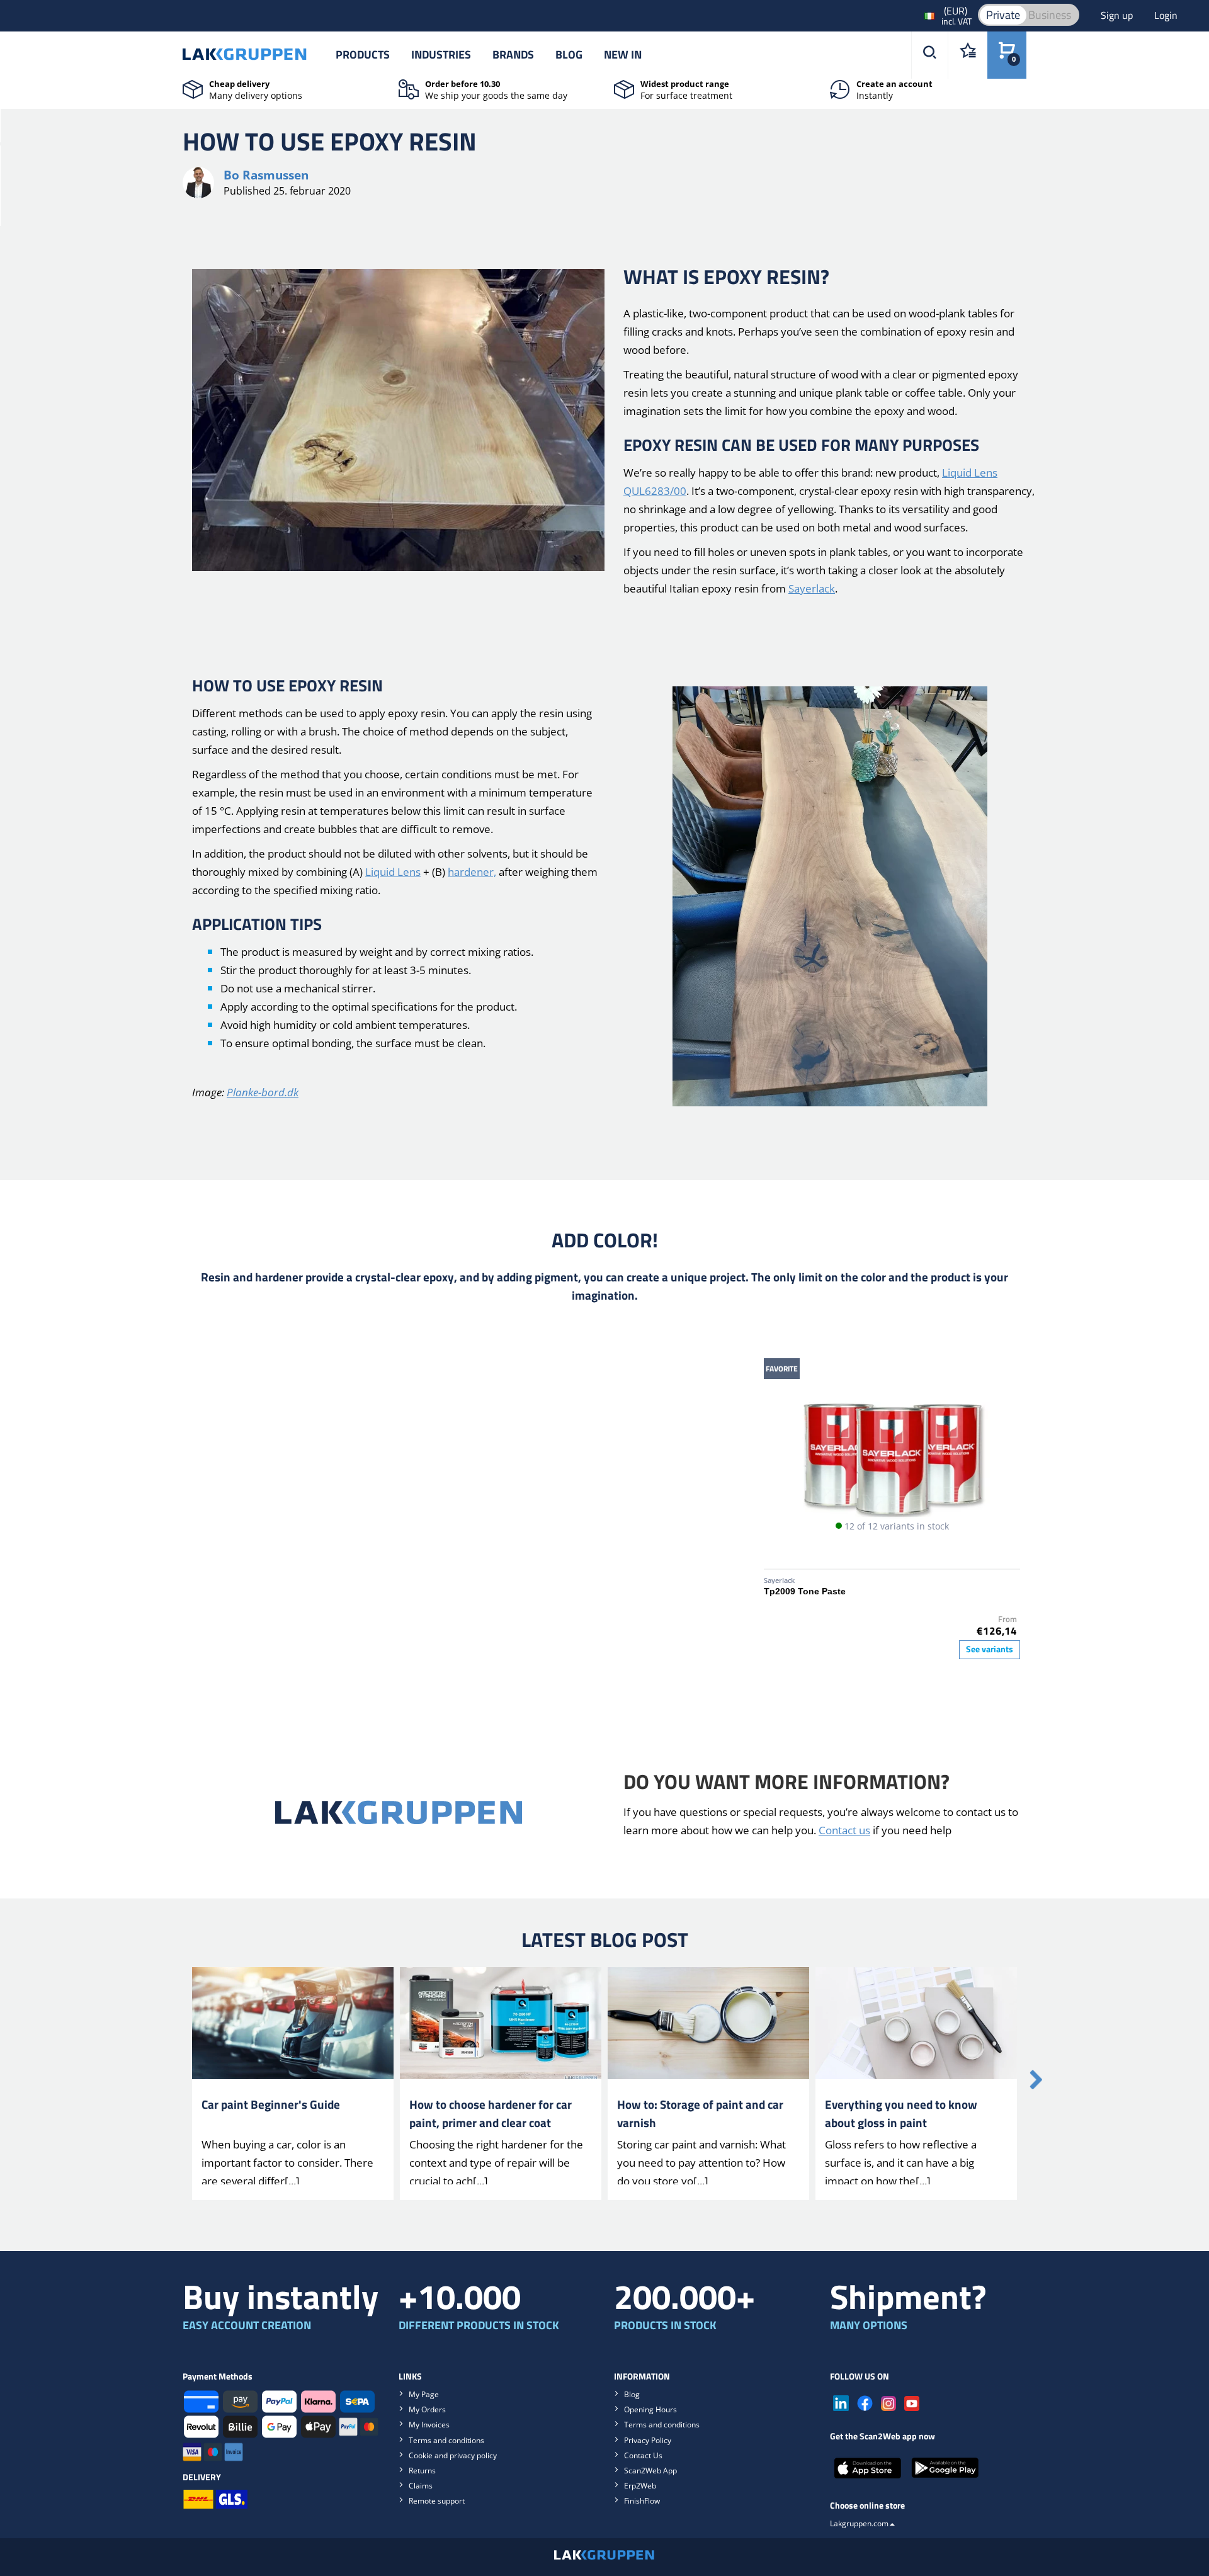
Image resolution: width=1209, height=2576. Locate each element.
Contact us (844, 1830)
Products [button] (363, 54)
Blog (569, 54)
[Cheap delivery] (193, 88)
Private (1003, 15)
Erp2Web (640, 2486)
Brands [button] (513, 54)
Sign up (1118, 15)
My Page (424, 2394)
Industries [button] (441, 54)
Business (1050, 15)
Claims (421, 2486)
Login (1166, 15)
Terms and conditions (446, 2440)
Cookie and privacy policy (453, 2455)
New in (623, 54)
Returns (422, 2471)
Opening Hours (650, 2409)
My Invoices (429, 2425)
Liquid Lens (393, 872)
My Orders (427, 2409)
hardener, (472, 872)
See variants (990, 1649)
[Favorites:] (968, 55)
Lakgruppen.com (859, 2523)
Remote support (437, 2501)
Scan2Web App (650, 2471)
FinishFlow (642, 2501)
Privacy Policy (648, 2440)
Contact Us (643, 2455)
